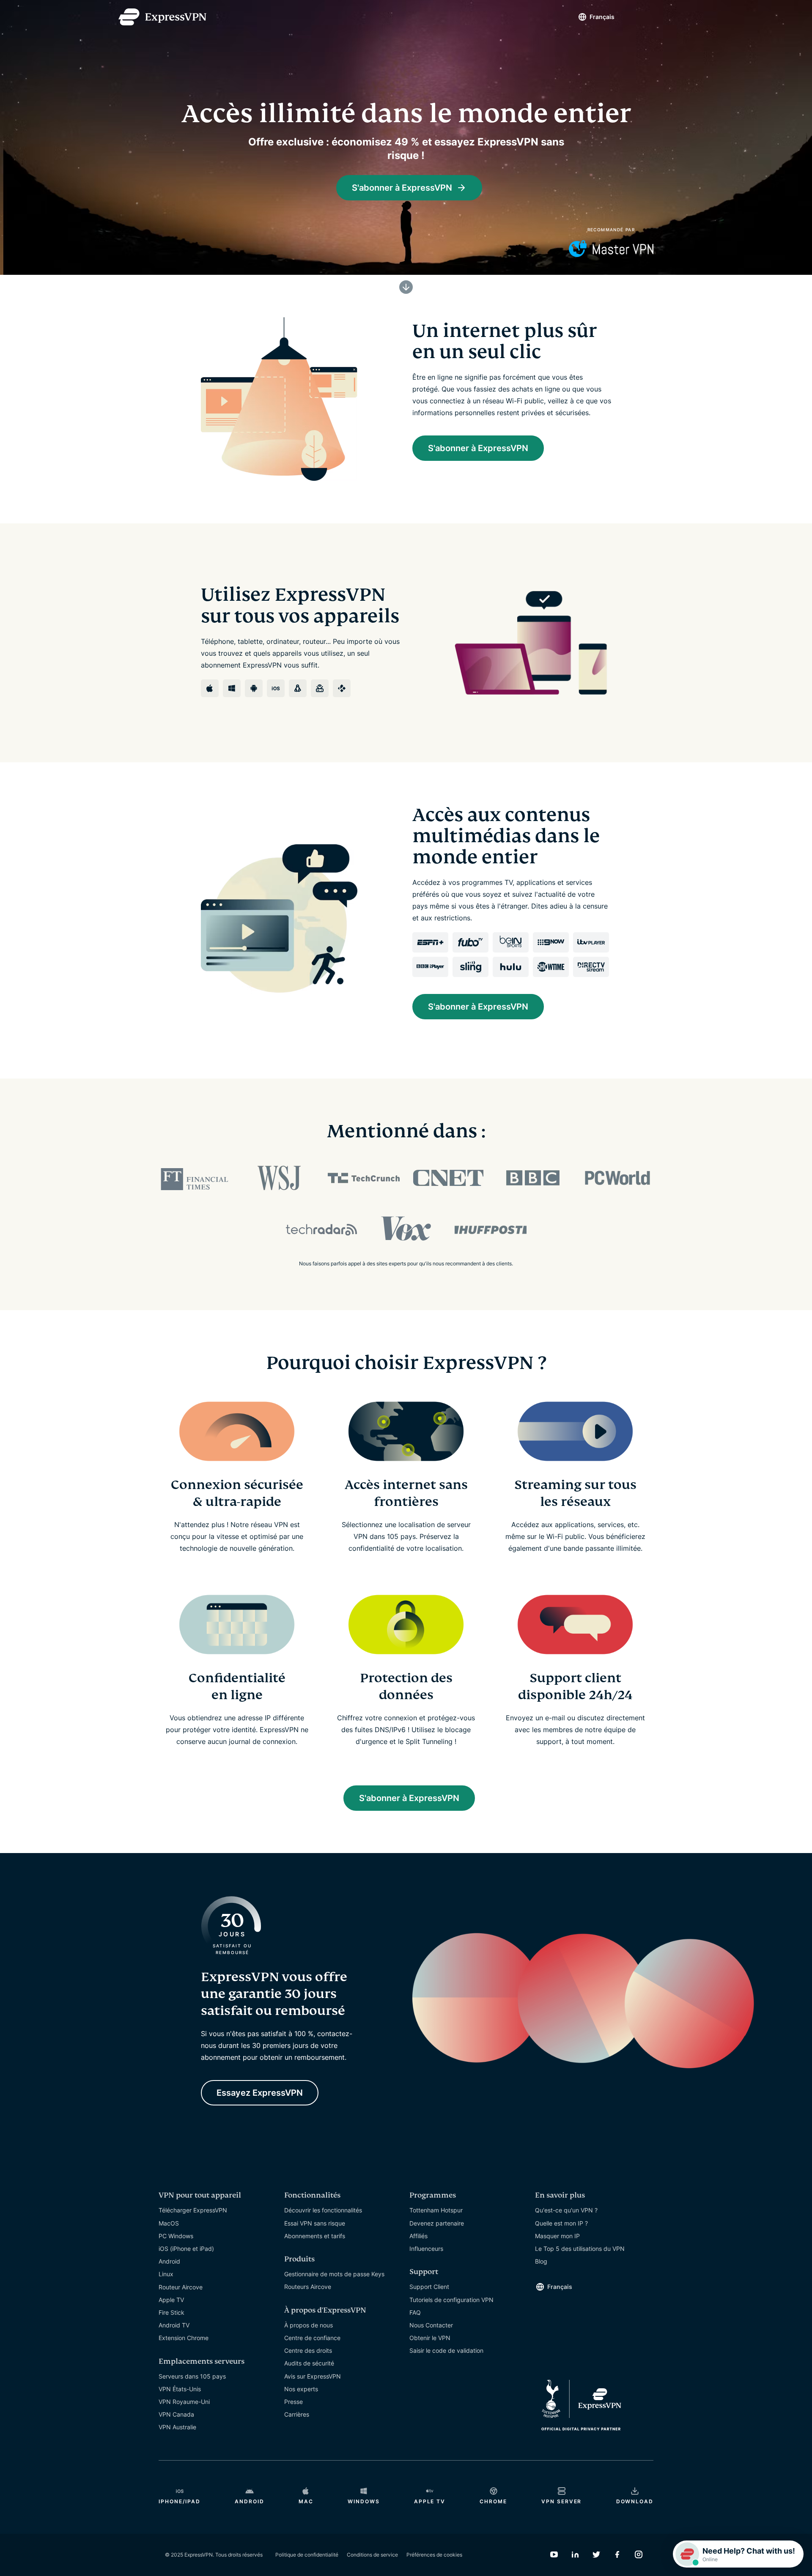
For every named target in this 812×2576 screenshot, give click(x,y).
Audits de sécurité (309, 2363)
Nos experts (301, 2389)
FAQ (415, 2312)
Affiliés (418, 2236)
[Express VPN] (162, 17)
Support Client (429, 2287)
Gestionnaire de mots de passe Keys (334, 2274)
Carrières (297, 2414)
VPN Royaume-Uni (184, 2402)
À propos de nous (309, 2325)
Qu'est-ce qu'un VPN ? (566, 2210)
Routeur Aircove (181, 2287)
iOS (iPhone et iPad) (186, 2249)
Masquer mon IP (557, 2236)
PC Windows (176, 2236)
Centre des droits (308, 2350)
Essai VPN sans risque (315, 2223)
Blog (541, 2261)
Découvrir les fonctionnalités (323, 2210)
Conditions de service (372, 2555)
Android (169, 2261)
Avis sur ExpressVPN (313, 2376)
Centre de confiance (312, 2338)
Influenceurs (426, 2249)
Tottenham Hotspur (436, 2210)
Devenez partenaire (437, 2223)
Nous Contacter (431, 2325)
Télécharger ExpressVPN (193, 2210)
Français (602, 17)
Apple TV (171, 2300)
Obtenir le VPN (430, 2338)
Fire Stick (171, 2312)
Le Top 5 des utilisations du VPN (580, 2249)
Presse (294, 2402)
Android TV (174, 2325)
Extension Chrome (184, 2338)
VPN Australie (177, 2427)
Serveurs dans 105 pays (192, 2376)
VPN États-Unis (180, 2389)
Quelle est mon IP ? (561, 2223)
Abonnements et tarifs (315, 2236)
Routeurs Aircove (308, 2287)
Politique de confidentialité (307, 2555)
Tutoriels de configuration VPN (451, 2300)
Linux (166, 2274)
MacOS (169, 2223)
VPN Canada (176, 2414)
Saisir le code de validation (446, 2350)
